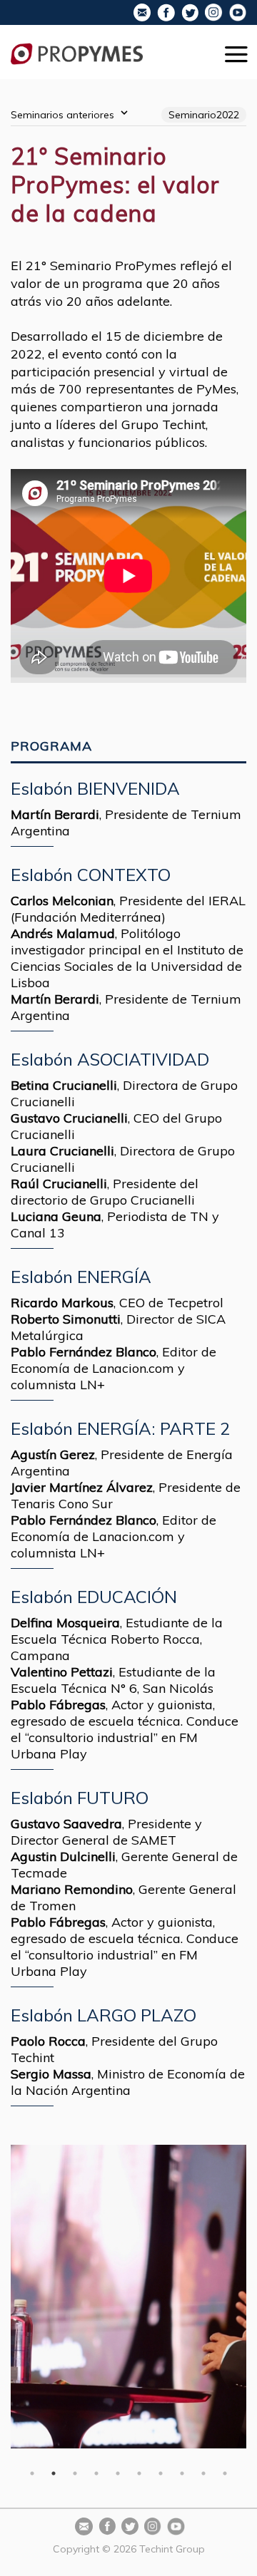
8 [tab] (182, 2473)
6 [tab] (139, 2473)
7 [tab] (161, 2473)
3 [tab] (75, 2473)
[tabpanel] (128, 2297)
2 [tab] (54, 2473)
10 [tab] (225, 2473)
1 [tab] (32, 2473)
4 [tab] (96, 2473)
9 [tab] (203, 2473)
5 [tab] (118, 2473)
